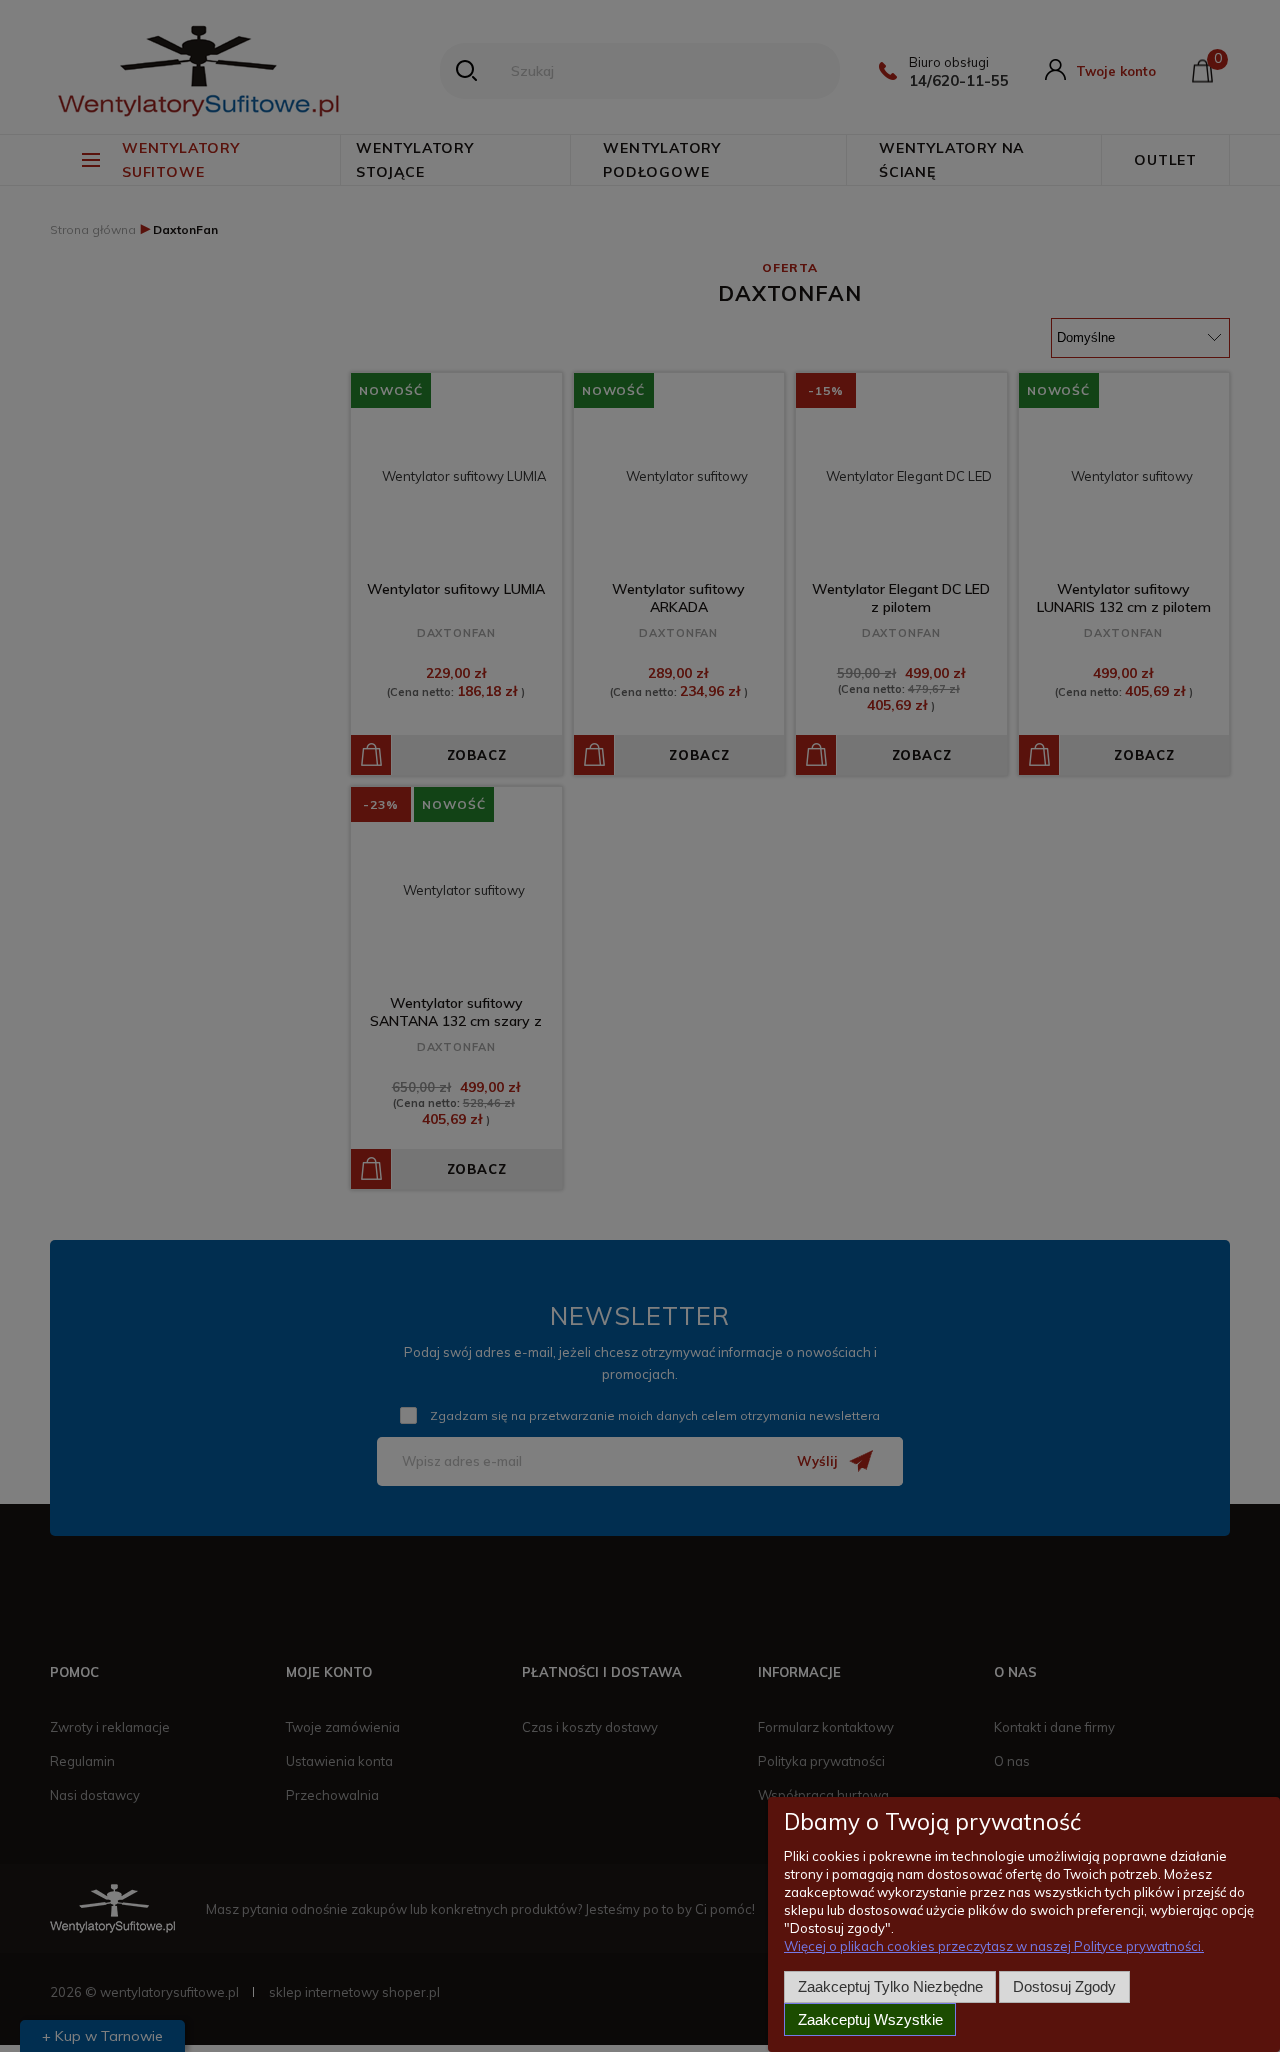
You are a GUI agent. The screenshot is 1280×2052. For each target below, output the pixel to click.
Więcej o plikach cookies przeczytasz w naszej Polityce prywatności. (994, 1946)
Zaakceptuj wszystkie (870, 2019)
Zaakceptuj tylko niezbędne (890, 1986)
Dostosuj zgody (1064, 1986)
